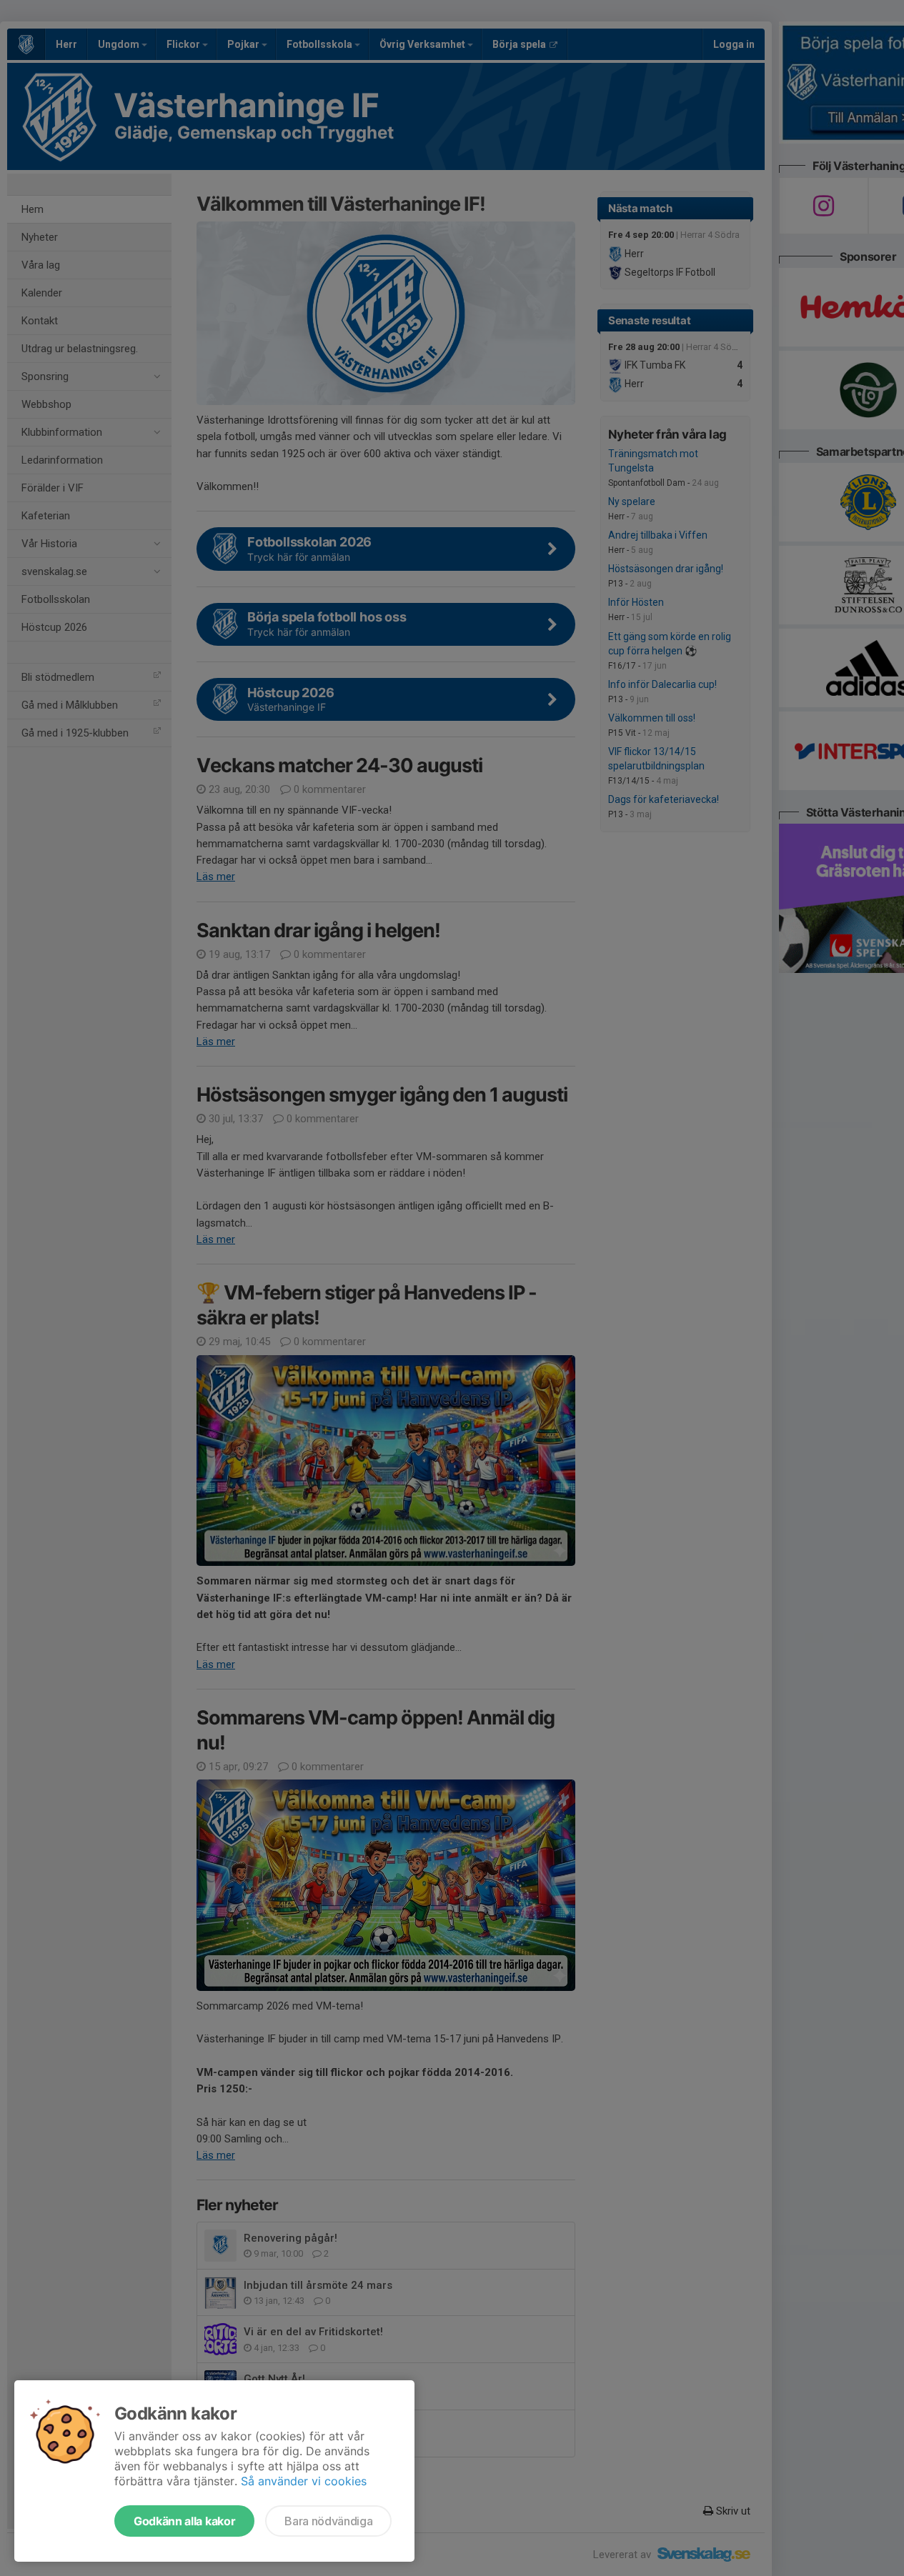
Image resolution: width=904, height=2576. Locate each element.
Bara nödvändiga (328, 2521)
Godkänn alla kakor (184, 2521)
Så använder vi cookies (304, 2481)
